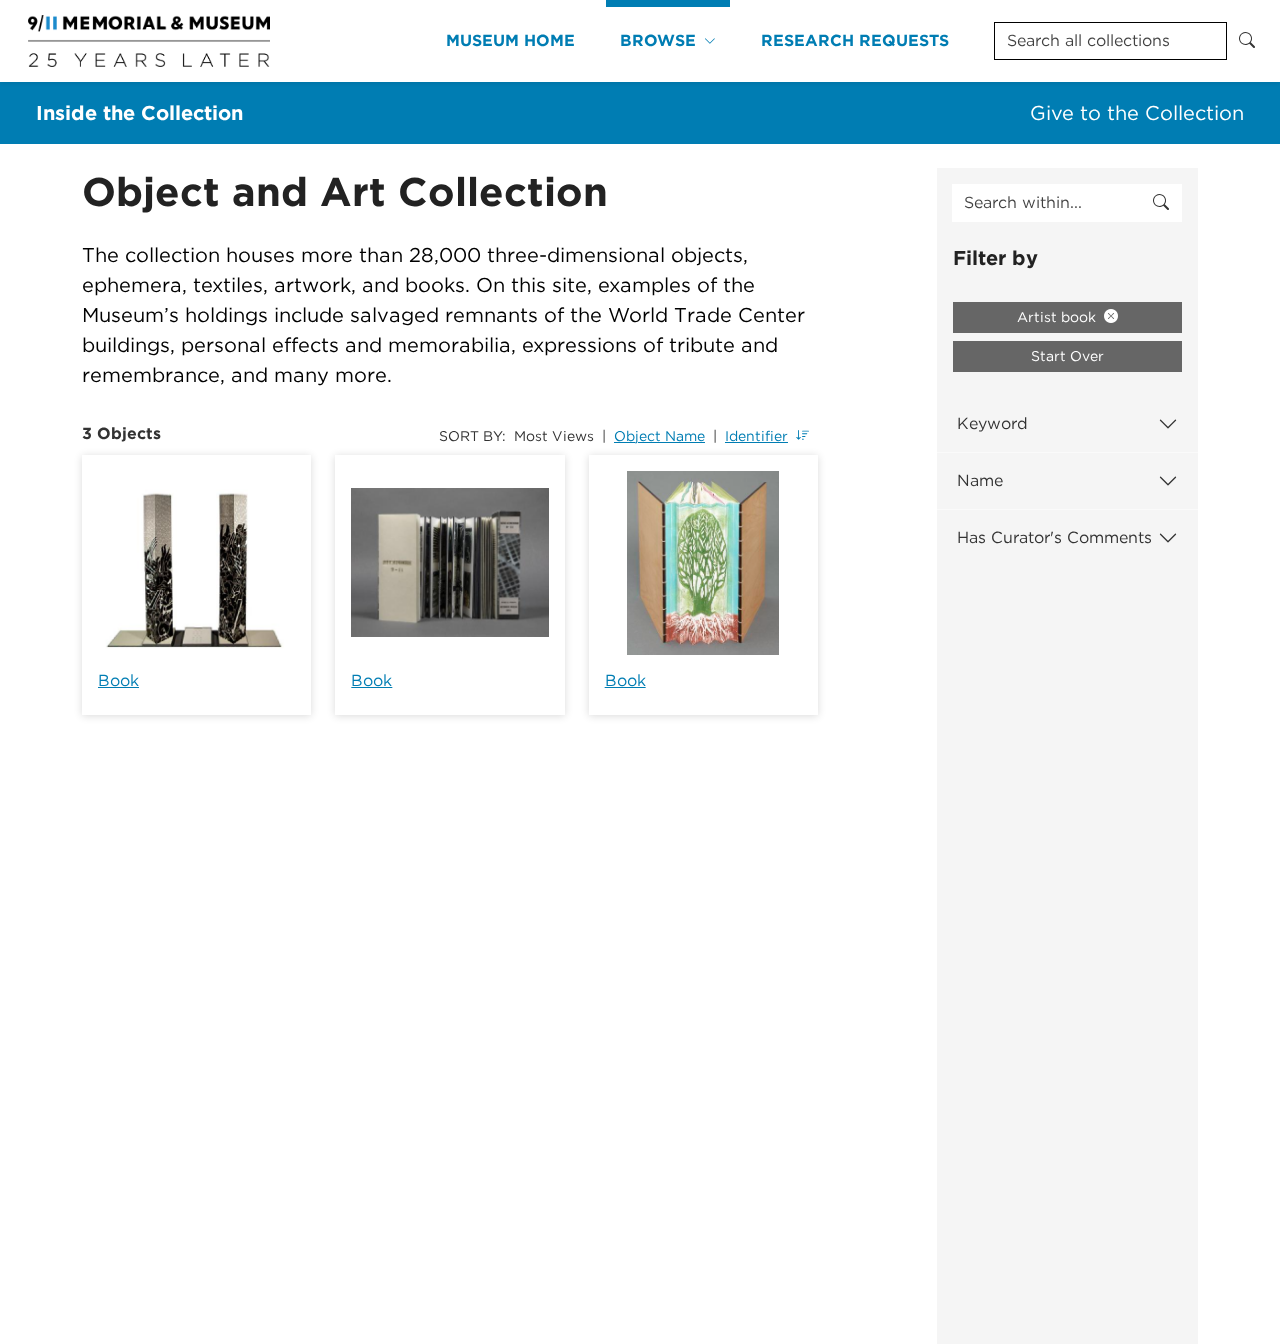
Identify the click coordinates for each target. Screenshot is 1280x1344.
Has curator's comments (1054, 537)
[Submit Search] (1247, 41)
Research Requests (855, 40)
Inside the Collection (139, 113)
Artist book (1058, 317)
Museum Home (510, 40)
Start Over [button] (1067, 356)
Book (118, 680)
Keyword (992, 423)
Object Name (659, 436)
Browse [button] (658, 40)
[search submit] (1161, 203)
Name (980, 480)
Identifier (756, 436)
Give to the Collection (1137, 113)
